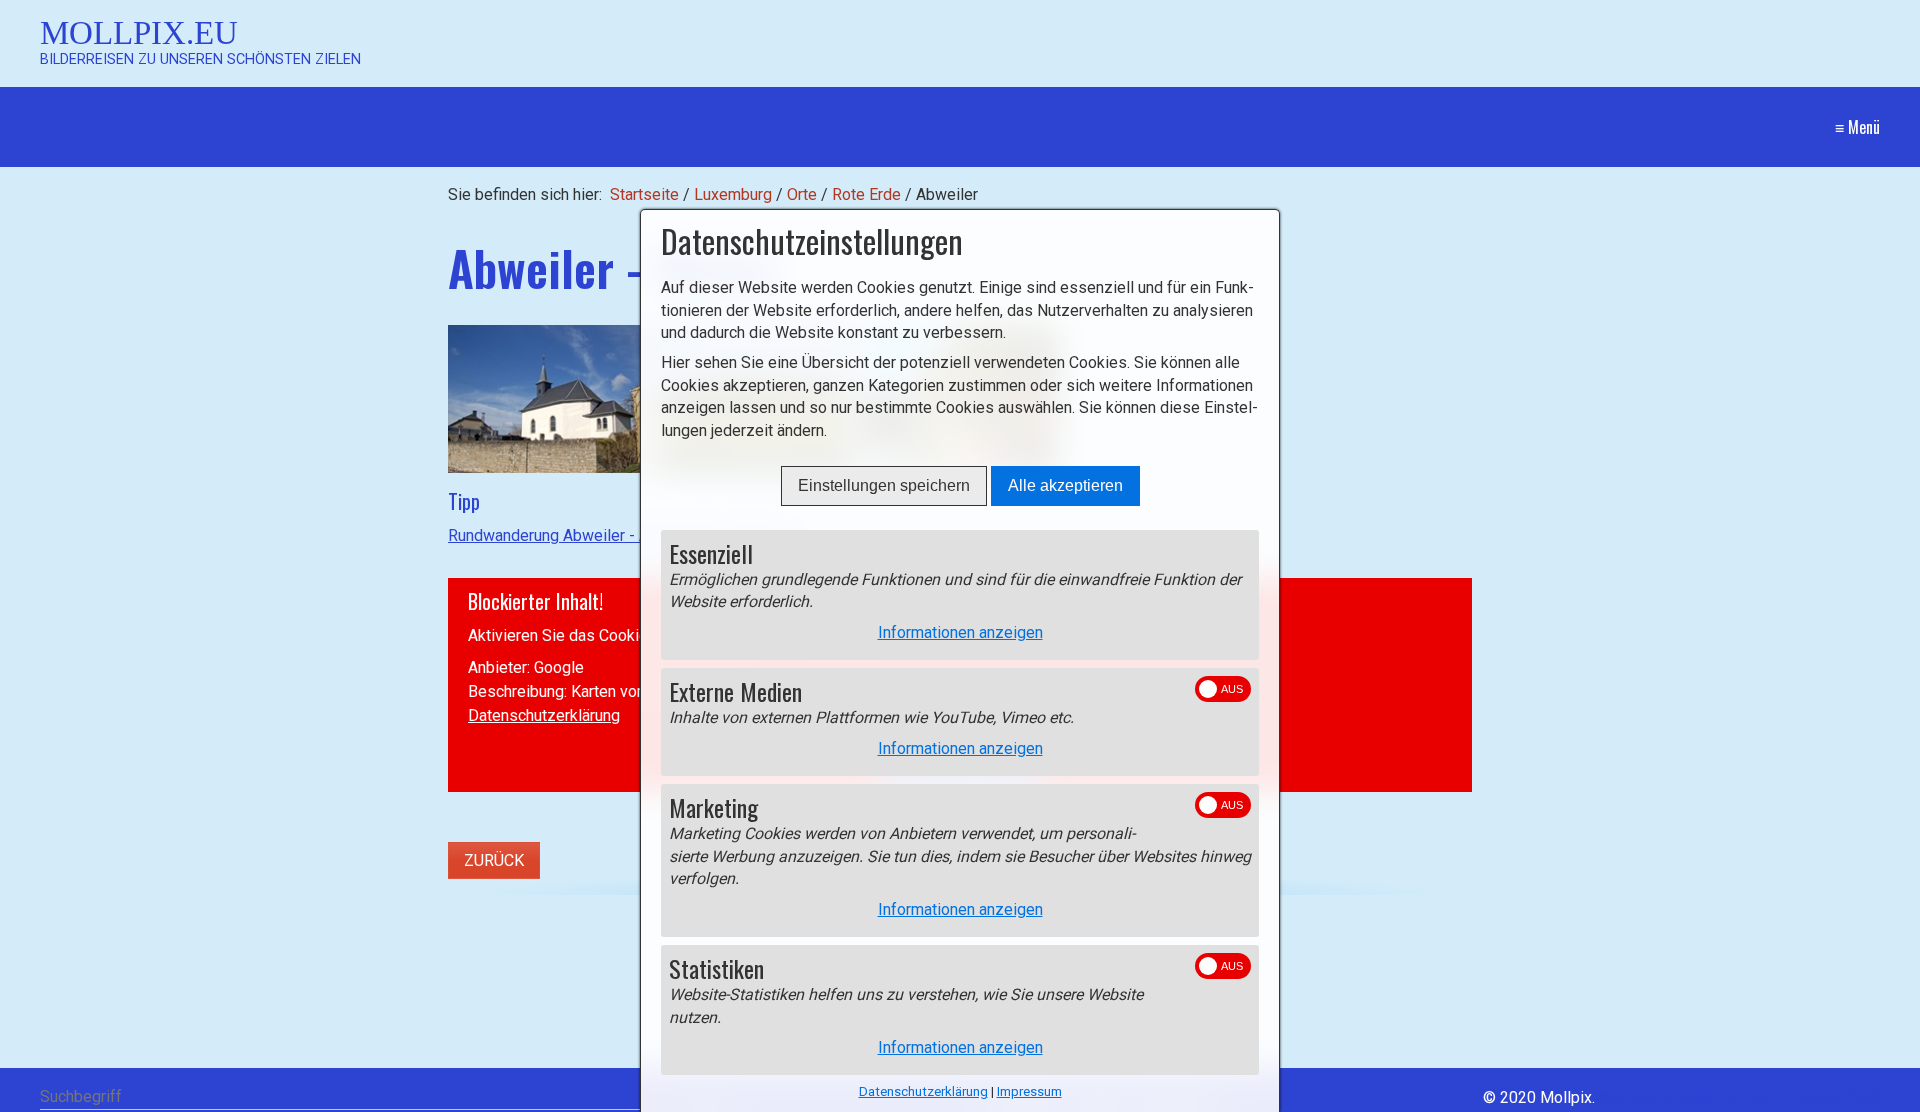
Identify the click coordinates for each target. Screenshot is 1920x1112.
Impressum (1029, 1091)
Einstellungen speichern (884, 485)
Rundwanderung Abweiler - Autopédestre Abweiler (624, 535)
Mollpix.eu (139, 32)
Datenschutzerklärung (544, 715)
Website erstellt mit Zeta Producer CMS (1739, 1097)
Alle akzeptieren (1065, 485)
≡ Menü (1857, 127)
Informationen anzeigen (960, 632)
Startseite (644, 194)
